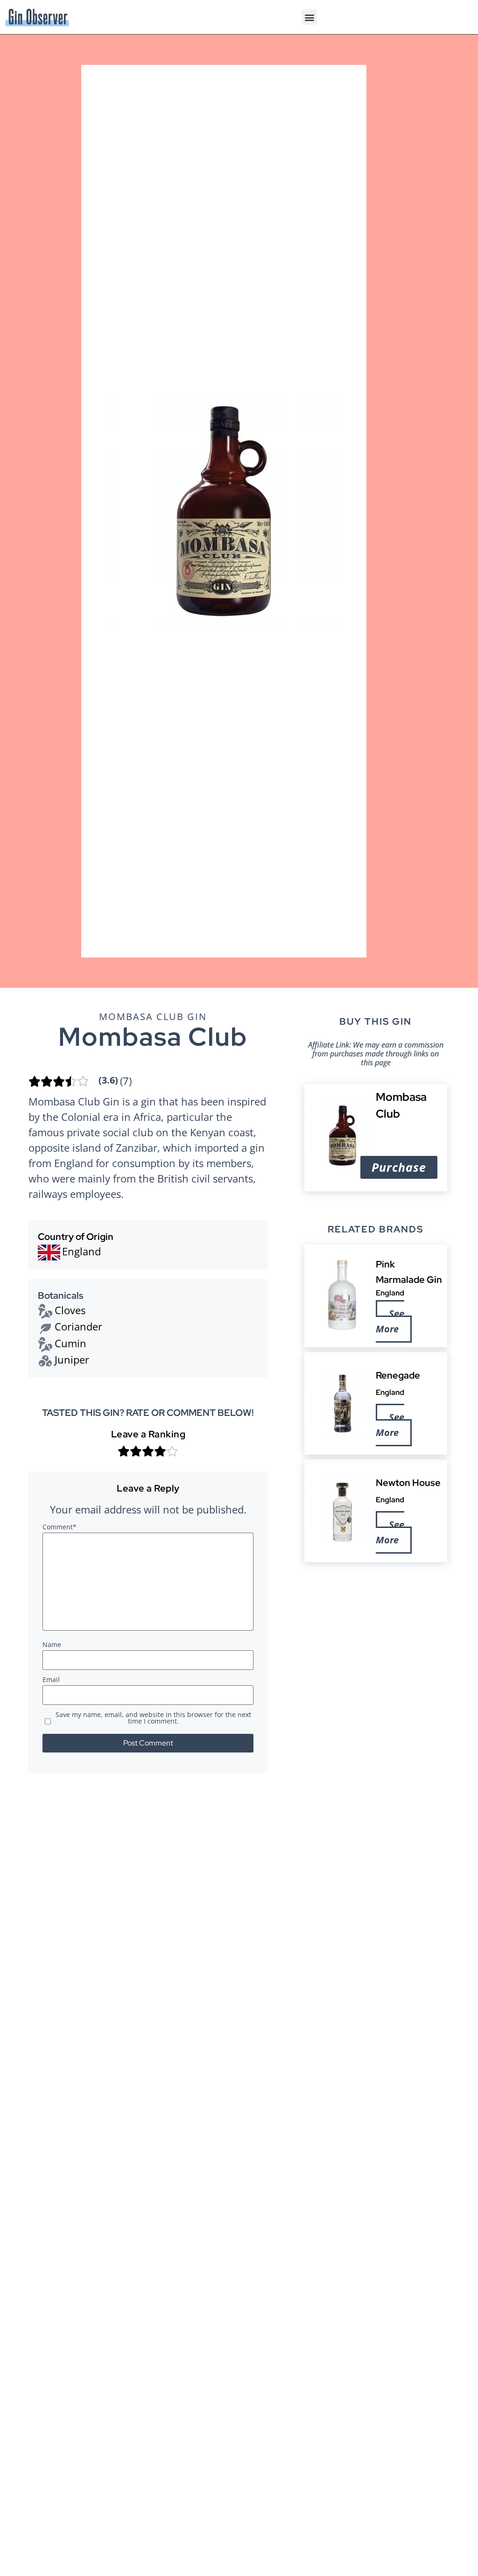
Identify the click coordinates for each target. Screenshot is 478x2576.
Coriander (78, 1326)
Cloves (70, 1310)
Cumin (70, 1343)
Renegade (398, 1375)
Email (51, 1680)
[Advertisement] (376, 1634)
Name (52, 1645)
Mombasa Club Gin (153, 1017)
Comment (60, 1527)
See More (390, 1322)
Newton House (408, 1483)
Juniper (72, 1359)
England (390, 1293)
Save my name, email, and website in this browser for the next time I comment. (153, 1718)
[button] (309, 17)
